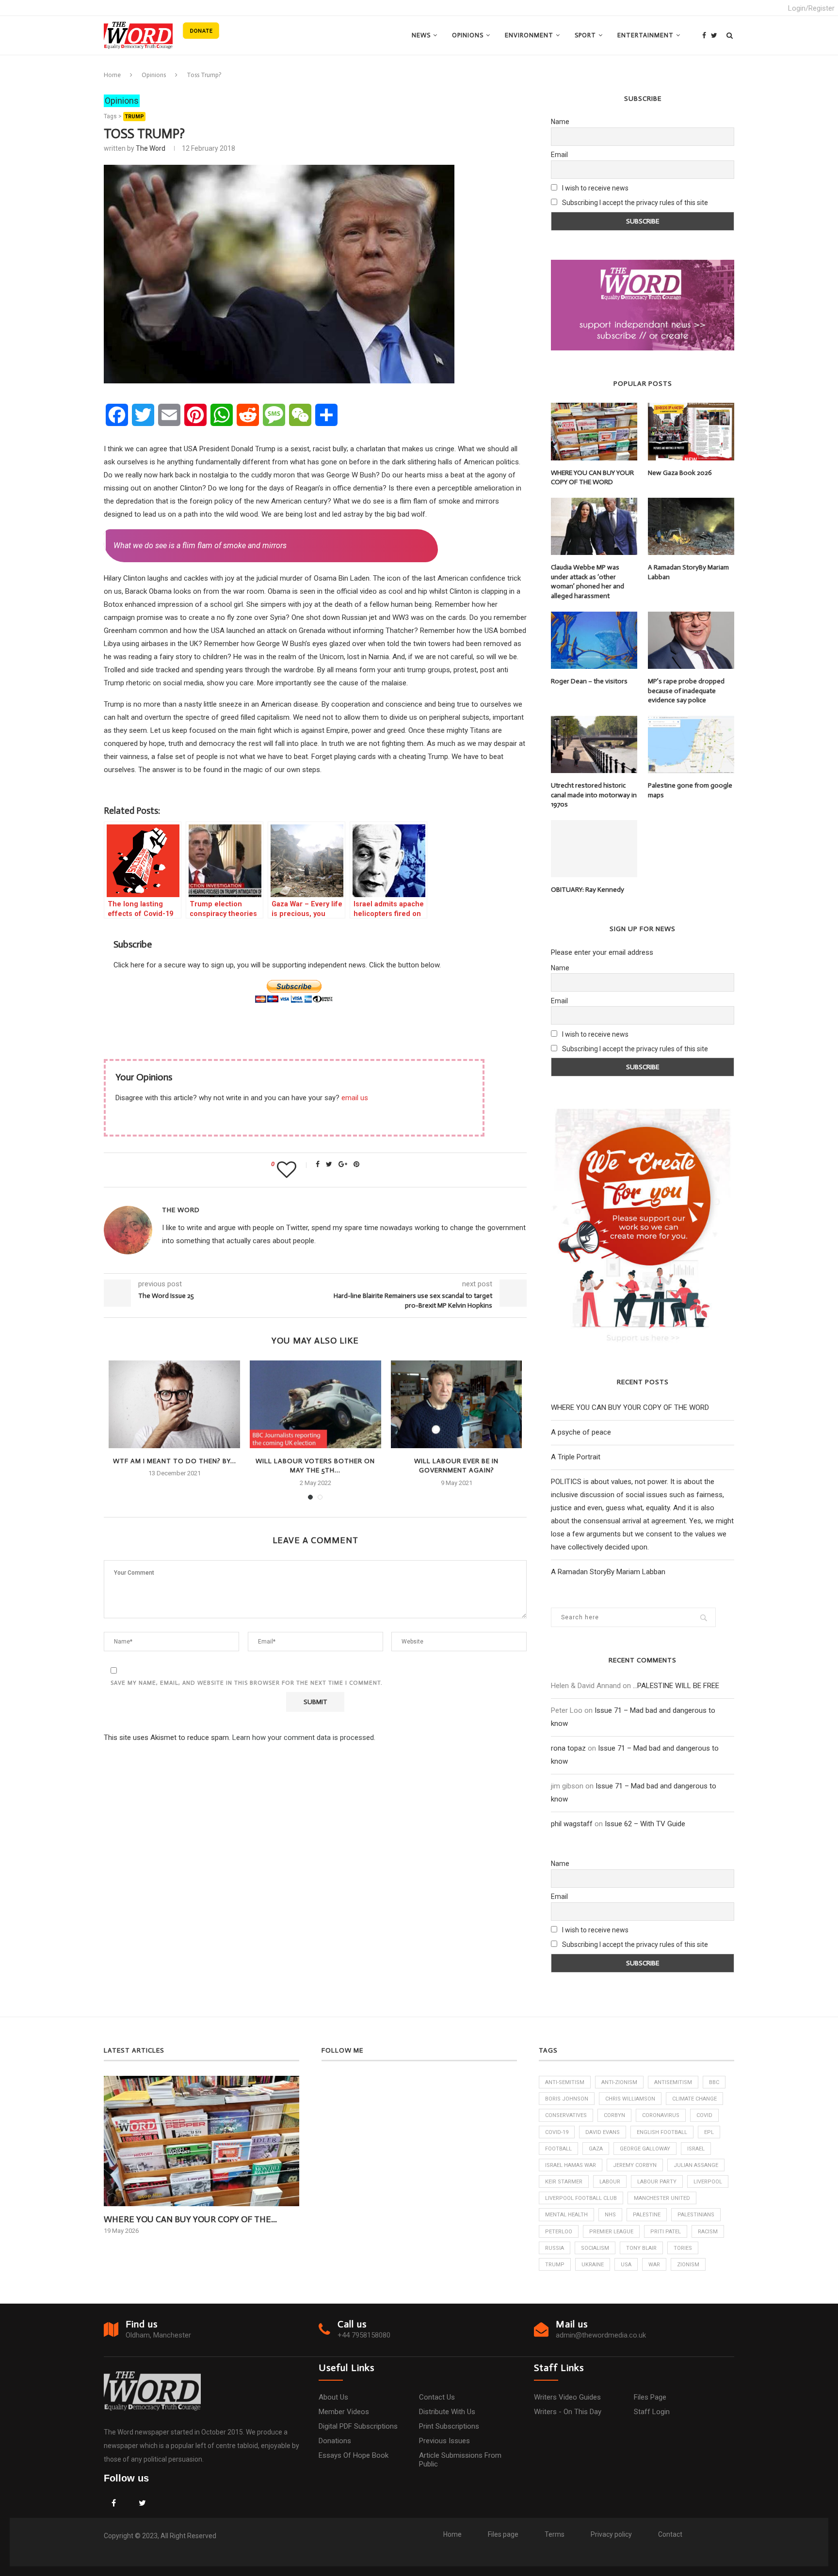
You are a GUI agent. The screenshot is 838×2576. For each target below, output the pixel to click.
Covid (704, 2115)
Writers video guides (567, 2397)
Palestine (647, 2215)
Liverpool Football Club (581, 2198)
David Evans (603, 2132)
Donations (335, 2441)
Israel (696, 2149)
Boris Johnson (567, 2099)
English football (662, 2132)
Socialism (595, 2248)
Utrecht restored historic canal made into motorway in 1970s (594, 795)
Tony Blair (641, 2248)
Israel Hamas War (571, 2165)
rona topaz (568, 1748)
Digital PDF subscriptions (358, 2426)
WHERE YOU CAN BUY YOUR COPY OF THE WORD (592, 478)
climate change (694, 2099)
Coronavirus (661, 2115)
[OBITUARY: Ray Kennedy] (594, 849)
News (421, 35)
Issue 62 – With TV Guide (645, 1824)
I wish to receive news (595, 188)
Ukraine (593, 2265)
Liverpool (708, 2182)
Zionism (688, 2265)
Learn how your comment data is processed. (304, 1738)
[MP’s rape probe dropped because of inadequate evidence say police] (691, 640)
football (558, 2149)
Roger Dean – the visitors (589, 681)
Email (559, 155)
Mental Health (566, 2215)
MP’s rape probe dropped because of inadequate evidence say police (686, 691)
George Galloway (645, 2149)
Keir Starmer (564, 2182)
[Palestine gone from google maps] (691, 744)
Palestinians (696, 2215)
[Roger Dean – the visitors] (594, 640)
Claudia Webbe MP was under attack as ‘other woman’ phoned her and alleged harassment (588, 582)
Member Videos (344, 2412)
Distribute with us (447, 2412)
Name (560, 122)
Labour (610, 2182)
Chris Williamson (630, 2099)
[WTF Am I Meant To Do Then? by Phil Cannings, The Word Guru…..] (174, 1404)
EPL (709, 2132)
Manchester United (662, 2198)
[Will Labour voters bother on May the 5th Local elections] (315, 1404)
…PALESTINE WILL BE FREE (676, 1686)
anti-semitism (565, 2082)
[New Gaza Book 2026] (691, 431)
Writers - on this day (568, 2412)
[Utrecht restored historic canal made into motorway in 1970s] (594, 744)
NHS (610, 2215)
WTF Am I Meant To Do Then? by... (175, 1461)
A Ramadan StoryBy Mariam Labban (688, 572)
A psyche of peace (581, 1432)
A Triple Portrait (576, 1457)
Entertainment (645, 35)
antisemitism (673, 2082)
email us (355, 1098)
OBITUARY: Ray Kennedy (588, 890)
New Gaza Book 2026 (680, 473)
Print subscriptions (449, 2426)
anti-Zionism (619, 2082)
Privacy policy (611, 2534)
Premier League (611, 2232)
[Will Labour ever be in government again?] (457, 1404)
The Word (151, 148)
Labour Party (657, 2182)
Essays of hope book (354, 2455)
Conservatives (566, 2115)
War (654, 2265)
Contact (670, 2534)
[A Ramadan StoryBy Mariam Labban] (691, 526)
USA (626, 2265)
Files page (650, 2397)
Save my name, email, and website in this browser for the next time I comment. (247, 1683)
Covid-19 (557, 2132)
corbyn (614, 2115)
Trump (134, 117)
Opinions (468, 35)
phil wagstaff (572, 1824)
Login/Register (811, 8)
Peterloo (559, 2232)
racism (708, 2232)
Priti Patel (666, 2232)
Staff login (652, 2412)
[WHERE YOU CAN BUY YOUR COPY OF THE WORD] (594, 431)
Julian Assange (696, 2165)
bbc (714, 2082)
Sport (585, 35)
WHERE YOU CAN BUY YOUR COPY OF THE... (190, 2219)
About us (333, 2397)
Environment (529, 35)
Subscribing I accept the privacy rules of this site (635, 203)
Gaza (596, 2149)
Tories (683, 2248)
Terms (555, 2534)
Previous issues (444, 2441)
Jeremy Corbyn (635, 2165)
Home (112, 75)
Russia (555, 2248)
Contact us (437, 2397)
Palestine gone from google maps (690, 790)
